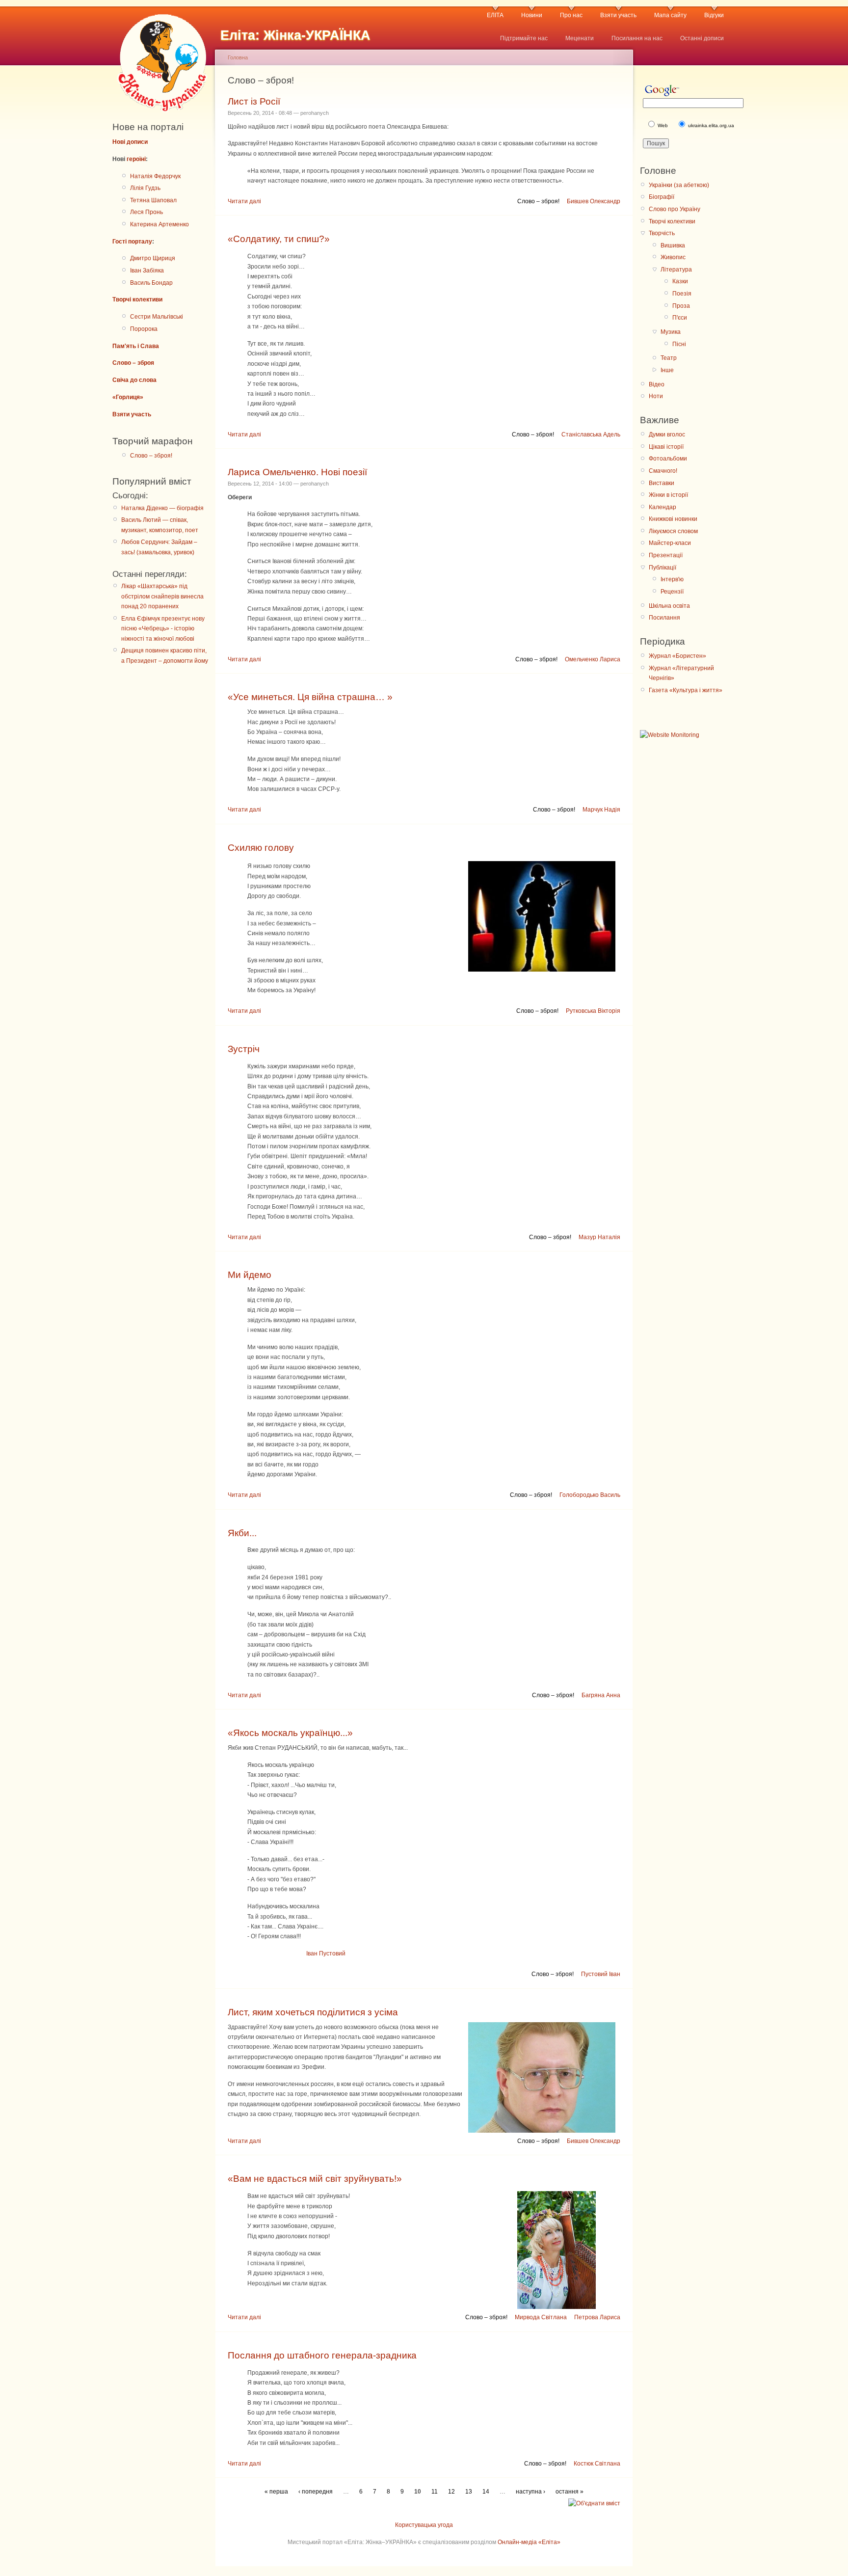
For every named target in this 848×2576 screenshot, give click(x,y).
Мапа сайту (670, 15)
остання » (570, 2492)
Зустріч (244, 1049)
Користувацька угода (424, 2525)
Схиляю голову (261, 848)
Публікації (662, 568)
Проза (681, 306)
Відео (657, 384)
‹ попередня (316, 2492)
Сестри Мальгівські (157, 317)
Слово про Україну (675, 209)
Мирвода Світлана (541, 2317)
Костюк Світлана (597, 2464)
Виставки (662, 483)
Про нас (571, 15)
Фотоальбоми (668, 459)
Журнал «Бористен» (677, 656)
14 (486, 2492)
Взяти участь (618, 15)
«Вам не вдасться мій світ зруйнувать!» (315, 2179)
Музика (671, 332)
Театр (669, 358)
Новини (532, 15)
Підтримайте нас (524, 38)
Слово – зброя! (151, 456)
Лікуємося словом (673, 531)
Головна (238, 57)
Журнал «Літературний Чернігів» (681, 673)
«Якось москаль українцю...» (290, 1733)
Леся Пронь (146, 212)
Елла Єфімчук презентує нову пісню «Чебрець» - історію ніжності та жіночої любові (163, 629)
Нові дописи (130, 142)
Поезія (682, 294)
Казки (680, 281)
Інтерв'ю (672, 579)
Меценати (580, 38)
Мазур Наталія (599, 1237)
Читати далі (244, 201)
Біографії (662, 197)
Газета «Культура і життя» (686, 690)
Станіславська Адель (591, 434)
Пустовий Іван (601, 1974)
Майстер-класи (670, 543)
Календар (662, 507)
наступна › (530, 2492)
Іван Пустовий (326, 1953)
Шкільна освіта (669, 606)
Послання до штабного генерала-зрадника (322, 2355)
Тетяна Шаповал (153, 200)
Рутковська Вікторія (593, 1011)
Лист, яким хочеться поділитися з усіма (313, 2012)
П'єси (680, 318)
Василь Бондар (151, 283)
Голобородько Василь (590, 1495)
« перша (276, 2492)
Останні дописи (702, 38)
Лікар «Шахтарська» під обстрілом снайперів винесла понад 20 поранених (162, 596)
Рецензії (672, 592)
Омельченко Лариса (593, 659)
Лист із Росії (254, 101)
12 (451, 2492)
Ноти (656, 396)
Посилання (664, 618)
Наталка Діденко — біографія (162, 508)
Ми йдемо (250, 1275)
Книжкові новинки (673, 519)
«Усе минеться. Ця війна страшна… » (310, 697)
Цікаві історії (666, 447)
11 (435, 2492)
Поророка (144, 329)
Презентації (666, 555)
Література (676, 270)
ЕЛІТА (495, 15)
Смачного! (663, 471)
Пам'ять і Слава (136, 346)
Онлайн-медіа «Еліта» (529, 2542)
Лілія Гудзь (145, 188)
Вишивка (673, 245)
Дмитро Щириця (153, 258)
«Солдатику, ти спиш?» (279, 239)
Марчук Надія (601, 810)
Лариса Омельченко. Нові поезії (297, 472)
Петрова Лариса (597, 2317)
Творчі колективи (137, 299)
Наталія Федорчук (155, 176)
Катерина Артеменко (159, 224)
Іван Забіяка (147, 271)
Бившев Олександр (594, 201)
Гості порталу (132, 242)
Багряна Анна (601, 1695)
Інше (667, 370)
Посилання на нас (637, 38)
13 (469, 2492)
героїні (136, 159)
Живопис (673, 257)
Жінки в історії (668, 495)
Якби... (242, 1533)
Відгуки (714, 15)
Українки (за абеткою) (679, 185)
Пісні (679, 344)
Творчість (662, 233)
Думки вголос (667, 434)
